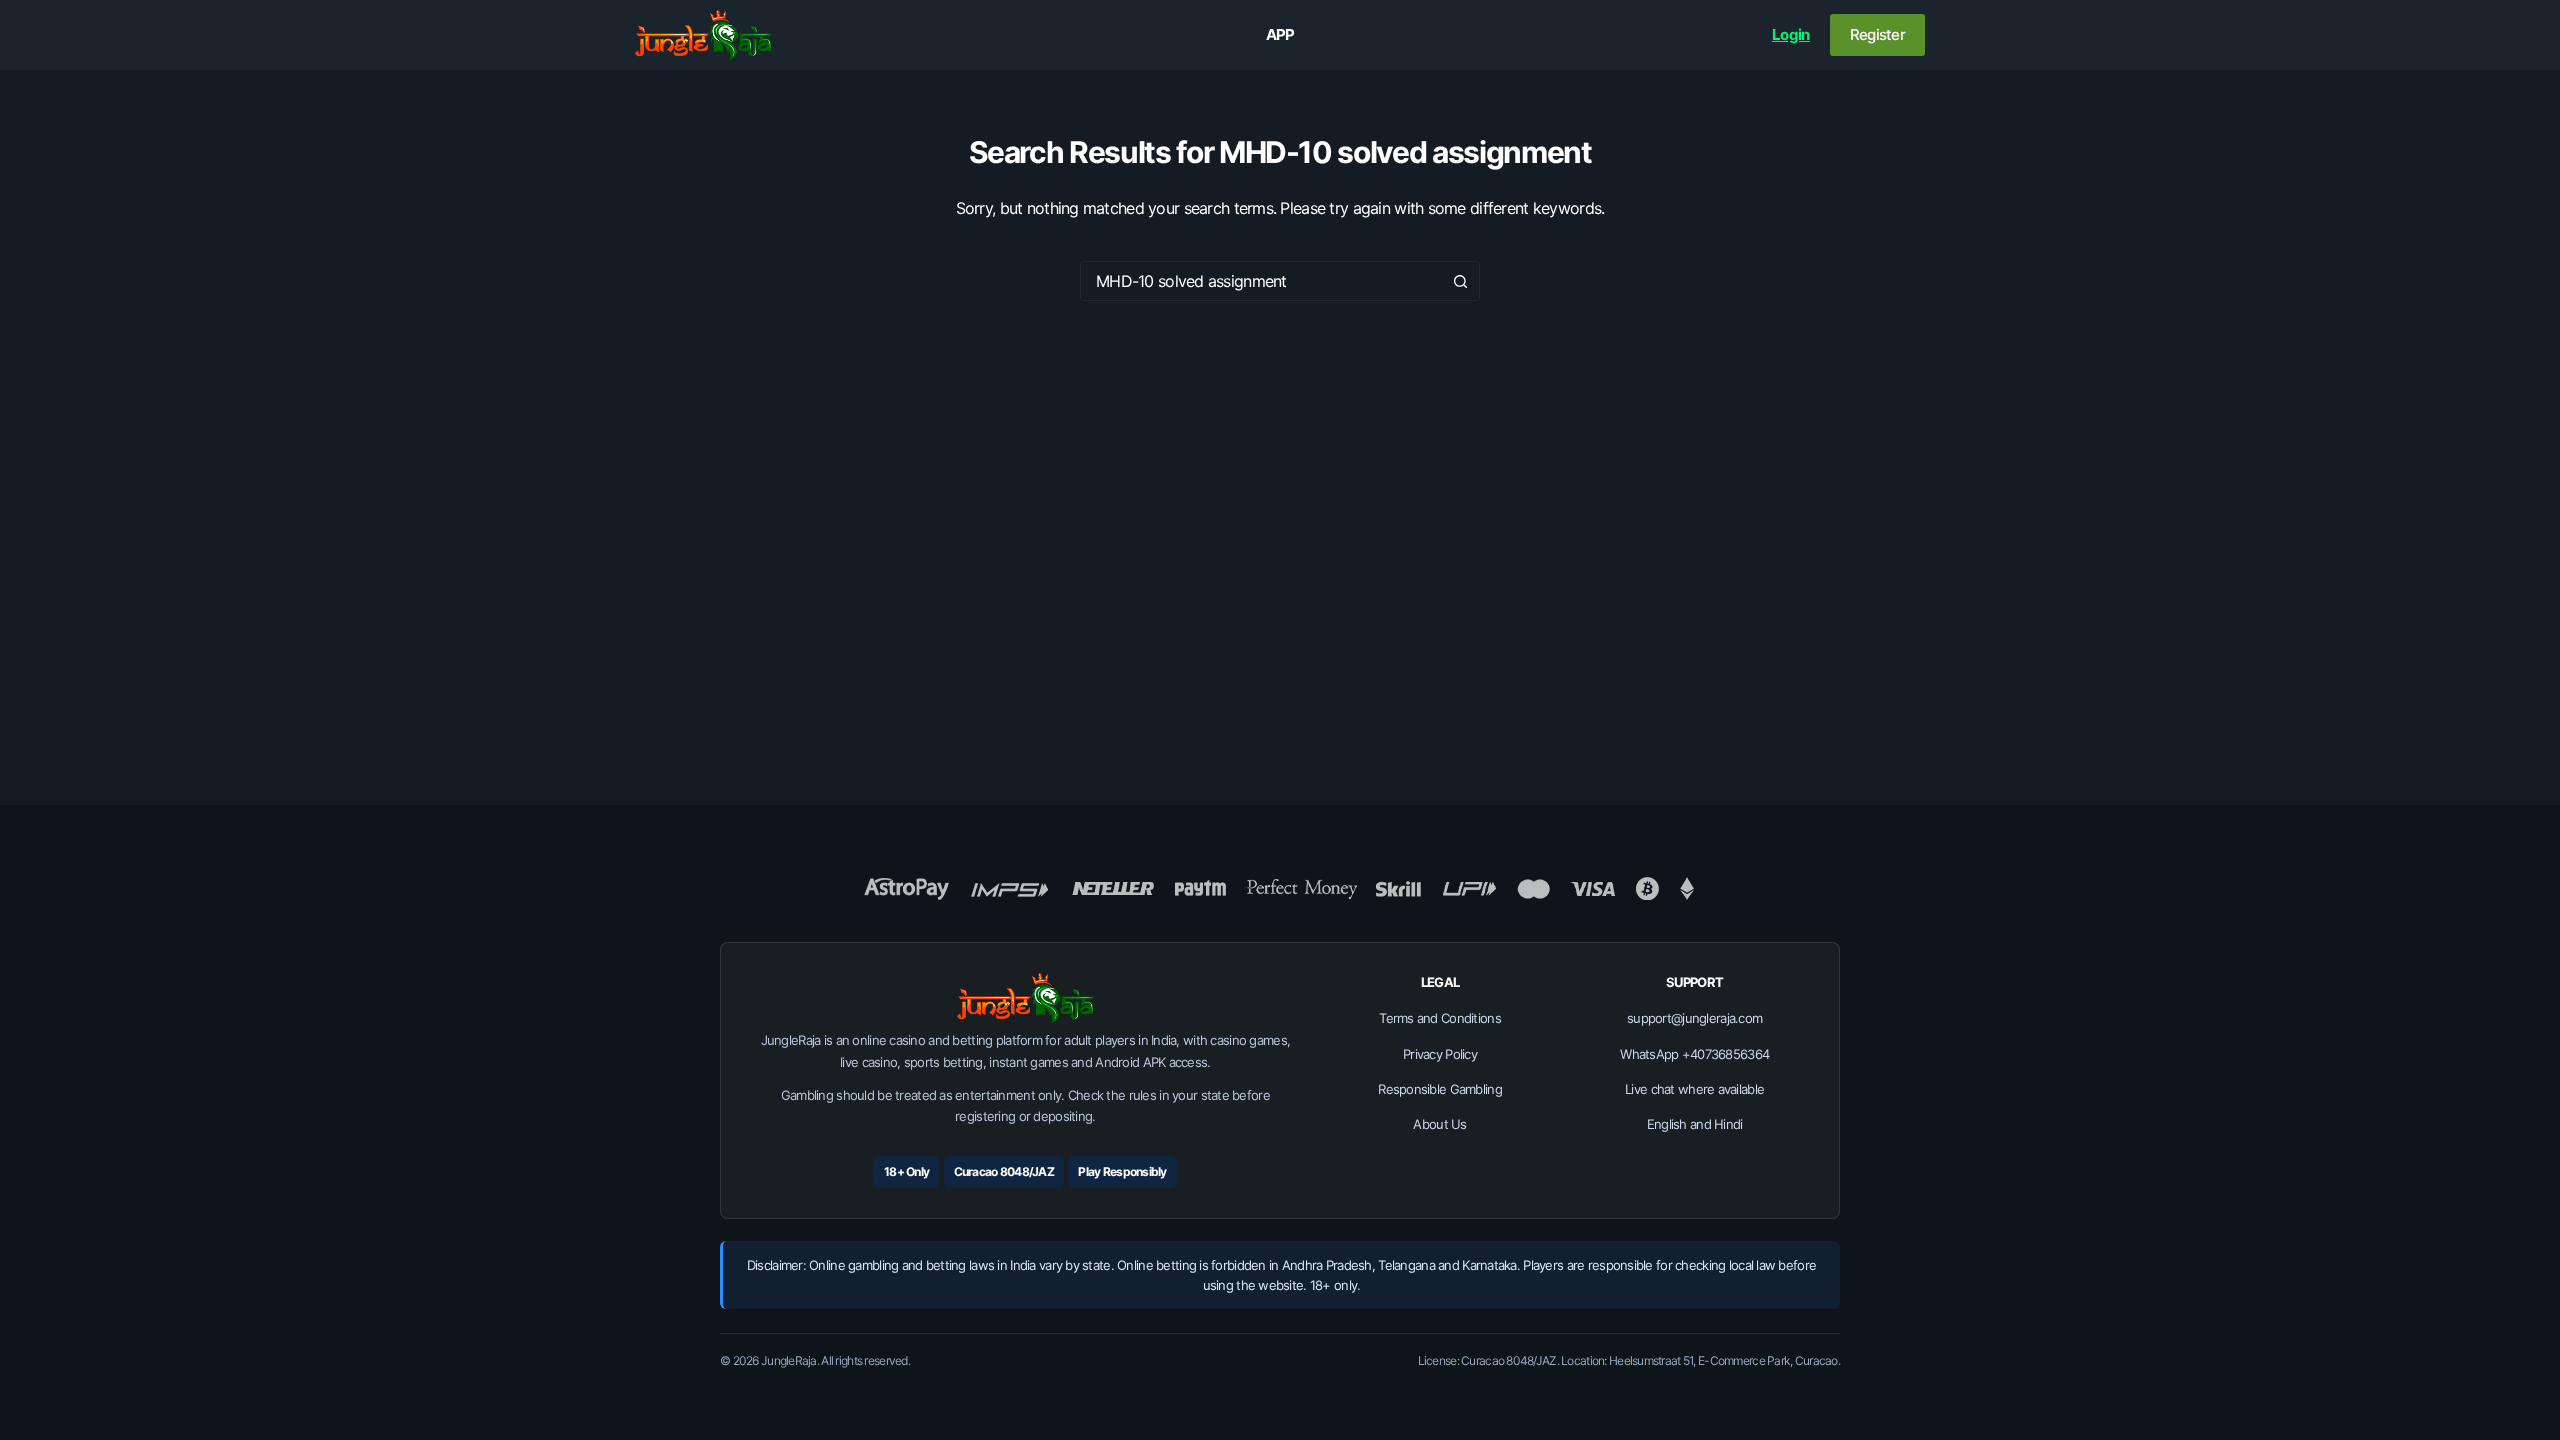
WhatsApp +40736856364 (1694, 1054)
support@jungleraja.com (1694, 1018)
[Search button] (1460, 281)
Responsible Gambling (1440, 1089)
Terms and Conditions (1440, 1018)
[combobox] (1261, 281)
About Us (1439, 1124)
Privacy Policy (1440, 1054)
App (1280, 34)
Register (1877, 34)
